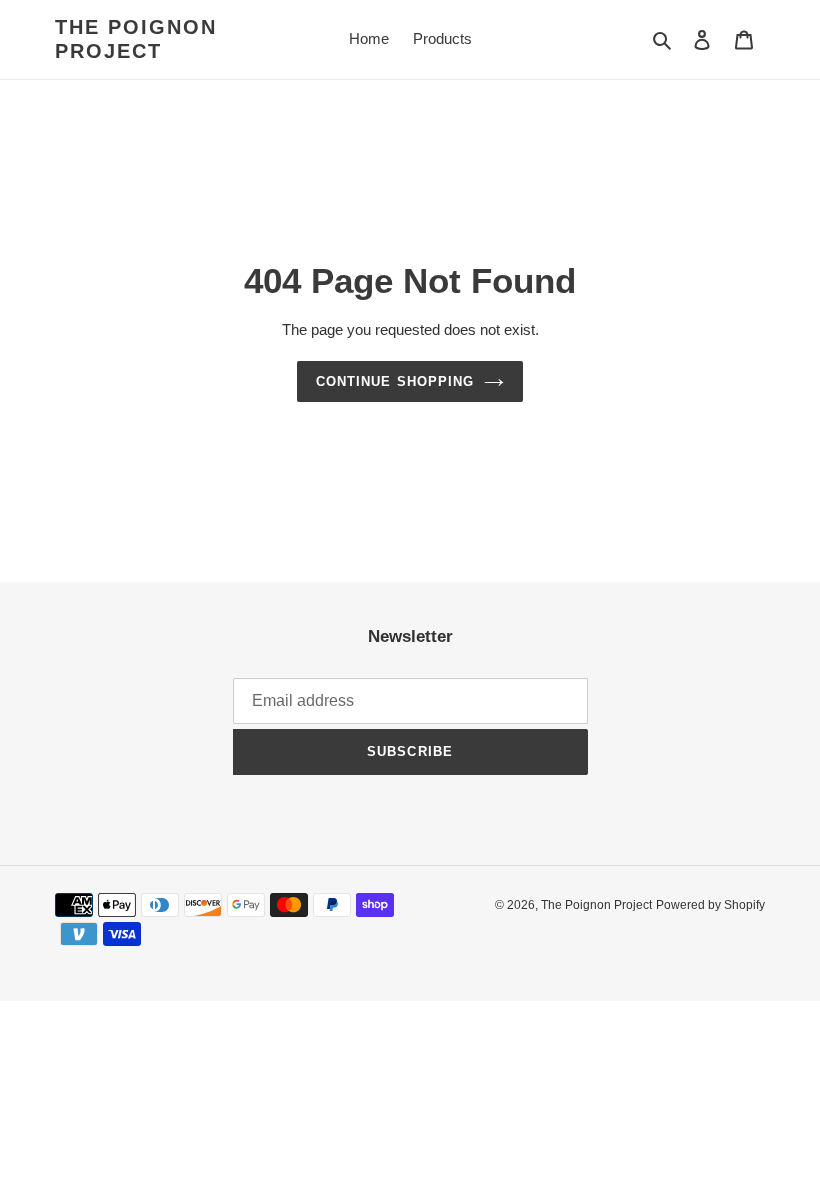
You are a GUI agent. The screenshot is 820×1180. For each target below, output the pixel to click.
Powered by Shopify (710, 905)
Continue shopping (395, 381)
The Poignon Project (136, 39)
